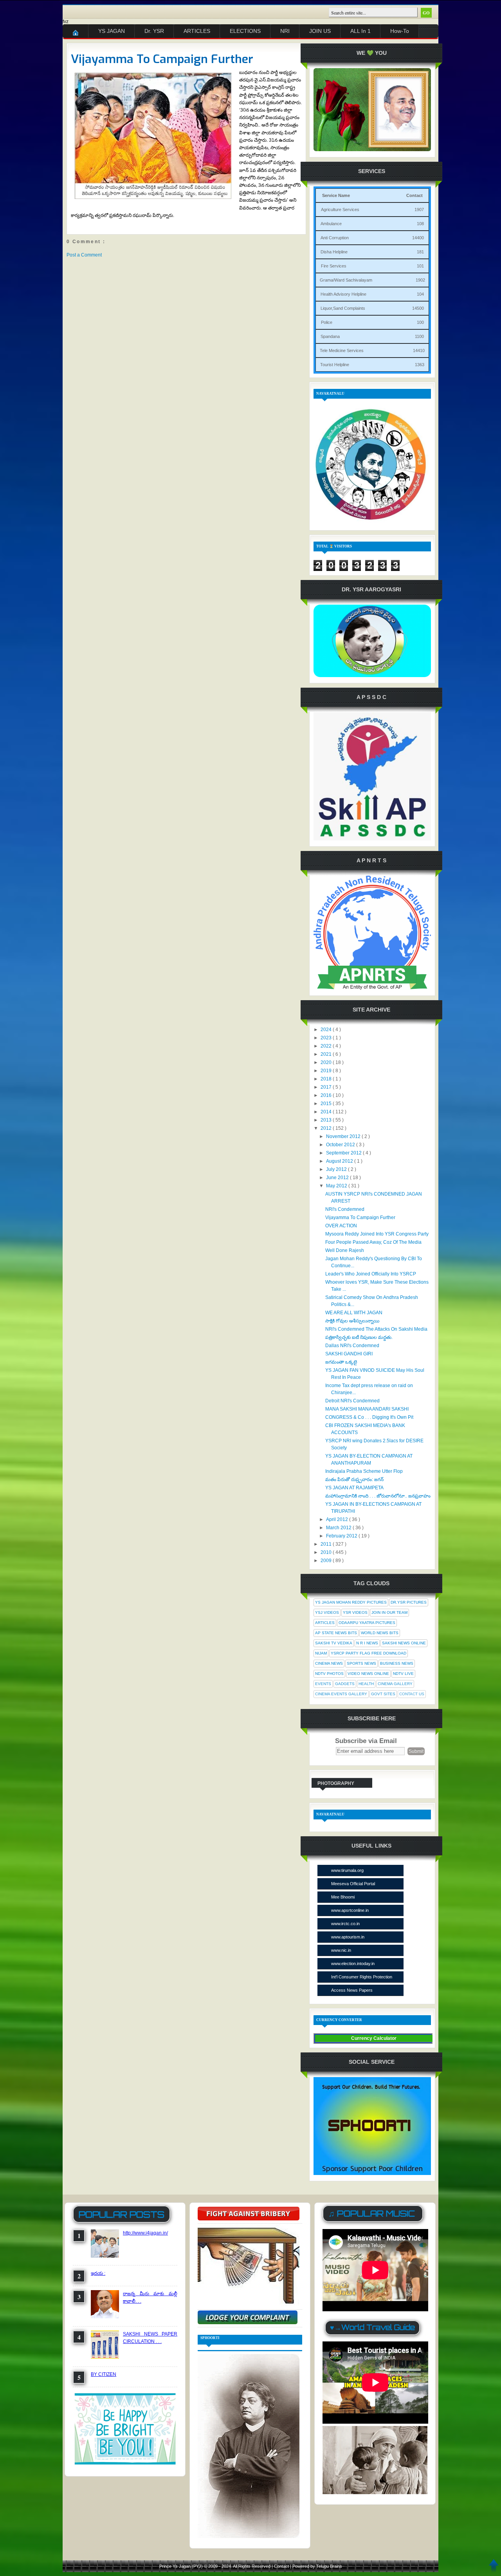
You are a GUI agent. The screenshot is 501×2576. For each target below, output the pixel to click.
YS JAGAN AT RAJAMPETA (354, 1488)
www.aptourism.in (348, 1937)
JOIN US (320, 31)
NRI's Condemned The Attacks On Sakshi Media (376, 1329)
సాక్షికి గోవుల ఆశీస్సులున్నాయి (352, 1321)
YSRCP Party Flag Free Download (369, 1653)
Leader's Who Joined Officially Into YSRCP (371, 1274)
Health (366, 1684)
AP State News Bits (336, 1633)
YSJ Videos (327, 1612)
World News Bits (380, 1633)
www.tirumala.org (347, 1870)
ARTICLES (197, 31)
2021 (327, 1054)
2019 (327, 1071)
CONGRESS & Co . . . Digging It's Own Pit (369, 1417)
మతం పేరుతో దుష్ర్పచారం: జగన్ (354, 1479)
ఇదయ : (98, 2273)
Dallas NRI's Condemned (352, 1346)
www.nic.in (341, 1950)
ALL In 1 (360, 31)
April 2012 (338, 1519)
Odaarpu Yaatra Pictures (367, 1623)
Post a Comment (84, 255)
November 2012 (344, 1136)
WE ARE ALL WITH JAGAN (354, 1313)
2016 (327, 1095)
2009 (327, 1561)
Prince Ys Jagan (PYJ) (182, 2566)
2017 (327, 1087)
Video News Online (368, 1674)
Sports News (361, 1663)
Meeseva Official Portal (353, 1884)
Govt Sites (383, 1694)
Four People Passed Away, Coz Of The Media (373, 1242)
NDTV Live (403, 1674)
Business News (397, 1663)
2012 (327, 1128)
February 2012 (342, 1536)
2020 (327, 1062)
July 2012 (337, 1169)
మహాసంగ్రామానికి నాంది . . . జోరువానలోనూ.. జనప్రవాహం (378, 1496)
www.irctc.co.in (345, 1924)
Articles (325, 1623)
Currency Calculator (374, 2038)
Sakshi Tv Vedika (334, 1643)
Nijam (321, 1653)
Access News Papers (352, 1990)
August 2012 (340, 1161)
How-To (400, 31)
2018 (327, 1079)
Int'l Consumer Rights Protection (362, 1977)
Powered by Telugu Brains (317, 2566)
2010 (327, 1552)
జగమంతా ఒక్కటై (341, 1362)
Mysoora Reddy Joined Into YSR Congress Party (377, 1234)
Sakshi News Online (404, 1643)
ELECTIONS (245, 31)
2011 (327, 1544)
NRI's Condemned (345, 1209)
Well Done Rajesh (345, 1250)
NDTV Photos (329, 1674)
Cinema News (329, 1663)
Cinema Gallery (395, 1684)
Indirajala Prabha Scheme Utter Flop (364, 1471)
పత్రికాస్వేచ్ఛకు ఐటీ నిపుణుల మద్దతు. (359, 1337)
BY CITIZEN (104, 2374)
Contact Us (412, 1694)
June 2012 (338, 1178)
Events (323, 1684)
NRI (285, 31)
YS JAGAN (112, 31)
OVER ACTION (341, 1226)
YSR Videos (355, 1612)
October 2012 (341, 1145)
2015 (327, 1104)
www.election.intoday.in (353, 1964)
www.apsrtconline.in (350, 1910)
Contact (282, 2566)
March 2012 (339, 1528)
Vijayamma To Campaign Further (162, 59)
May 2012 (337, 1186)
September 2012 (344, 1153)
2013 (327, 1120)
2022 (327, 1046)
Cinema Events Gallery (341, 1694)
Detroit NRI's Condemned (352, 1401)
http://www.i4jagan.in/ (145, 2233)
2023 (327, 1038)
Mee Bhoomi (343, 1897)
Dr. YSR (154, 31)
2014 (327, 1112)
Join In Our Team (389, 1612)
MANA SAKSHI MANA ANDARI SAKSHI (367, 1409)
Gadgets (345, 1684)
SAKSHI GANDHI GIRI (349, 1354)
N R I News (367, 1643)
